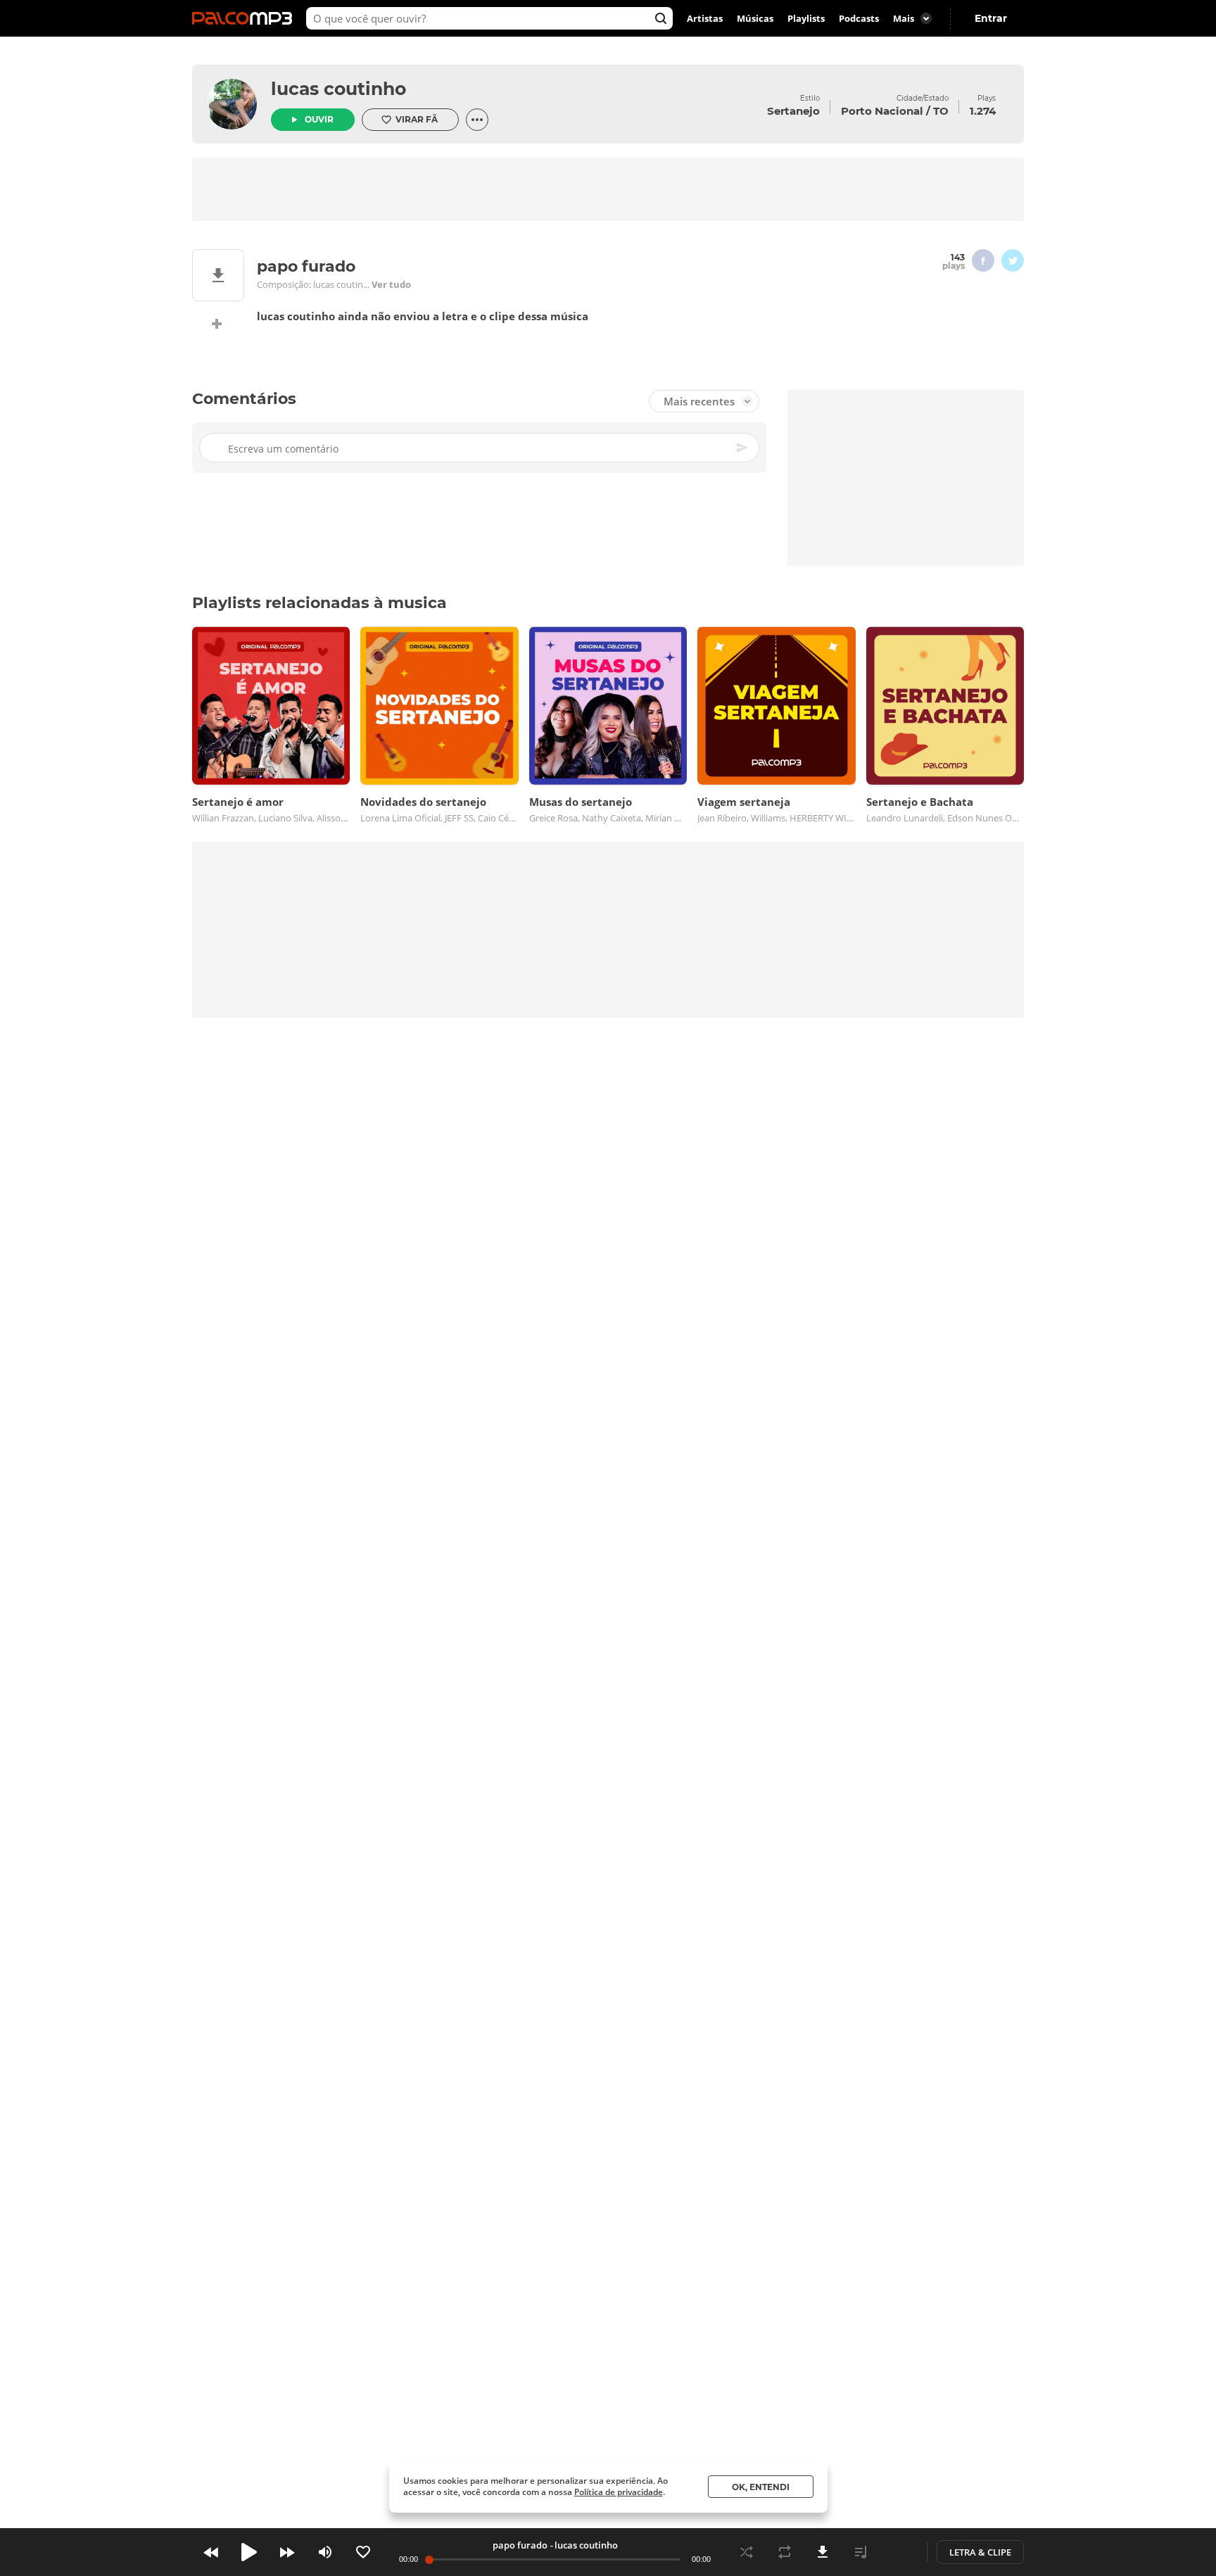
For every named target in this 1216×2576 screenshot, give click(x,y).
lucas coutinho (338, 89)
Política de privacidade (619, 2492)
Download (823, 2552)
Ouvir (319, 119)
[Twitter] (1013, 260)
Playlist (861, 2552)
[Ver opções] (477, 120)
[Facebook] (983, 260)
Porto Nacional (882, 111)
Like (363, 2552)
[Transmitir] (899, 2552)
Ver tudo (391, 284)
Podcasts (859, 18)
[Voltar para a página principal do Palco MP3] (246, 18)
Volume (325, 2552)
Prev (211, 2552)
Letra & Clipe (980, 2552)
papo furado (520, 2545)
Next (287, 2552)
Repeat (785, 2552)
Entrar (991, 18)
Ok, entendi (761, 2487)
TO (941, 111)
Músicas (755, 18)
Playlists (806, 18)
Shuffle (747, 2552)
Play (249, 2552)
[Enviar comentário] (743, 448)
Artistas (705, 18)
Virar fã (417, 119)
